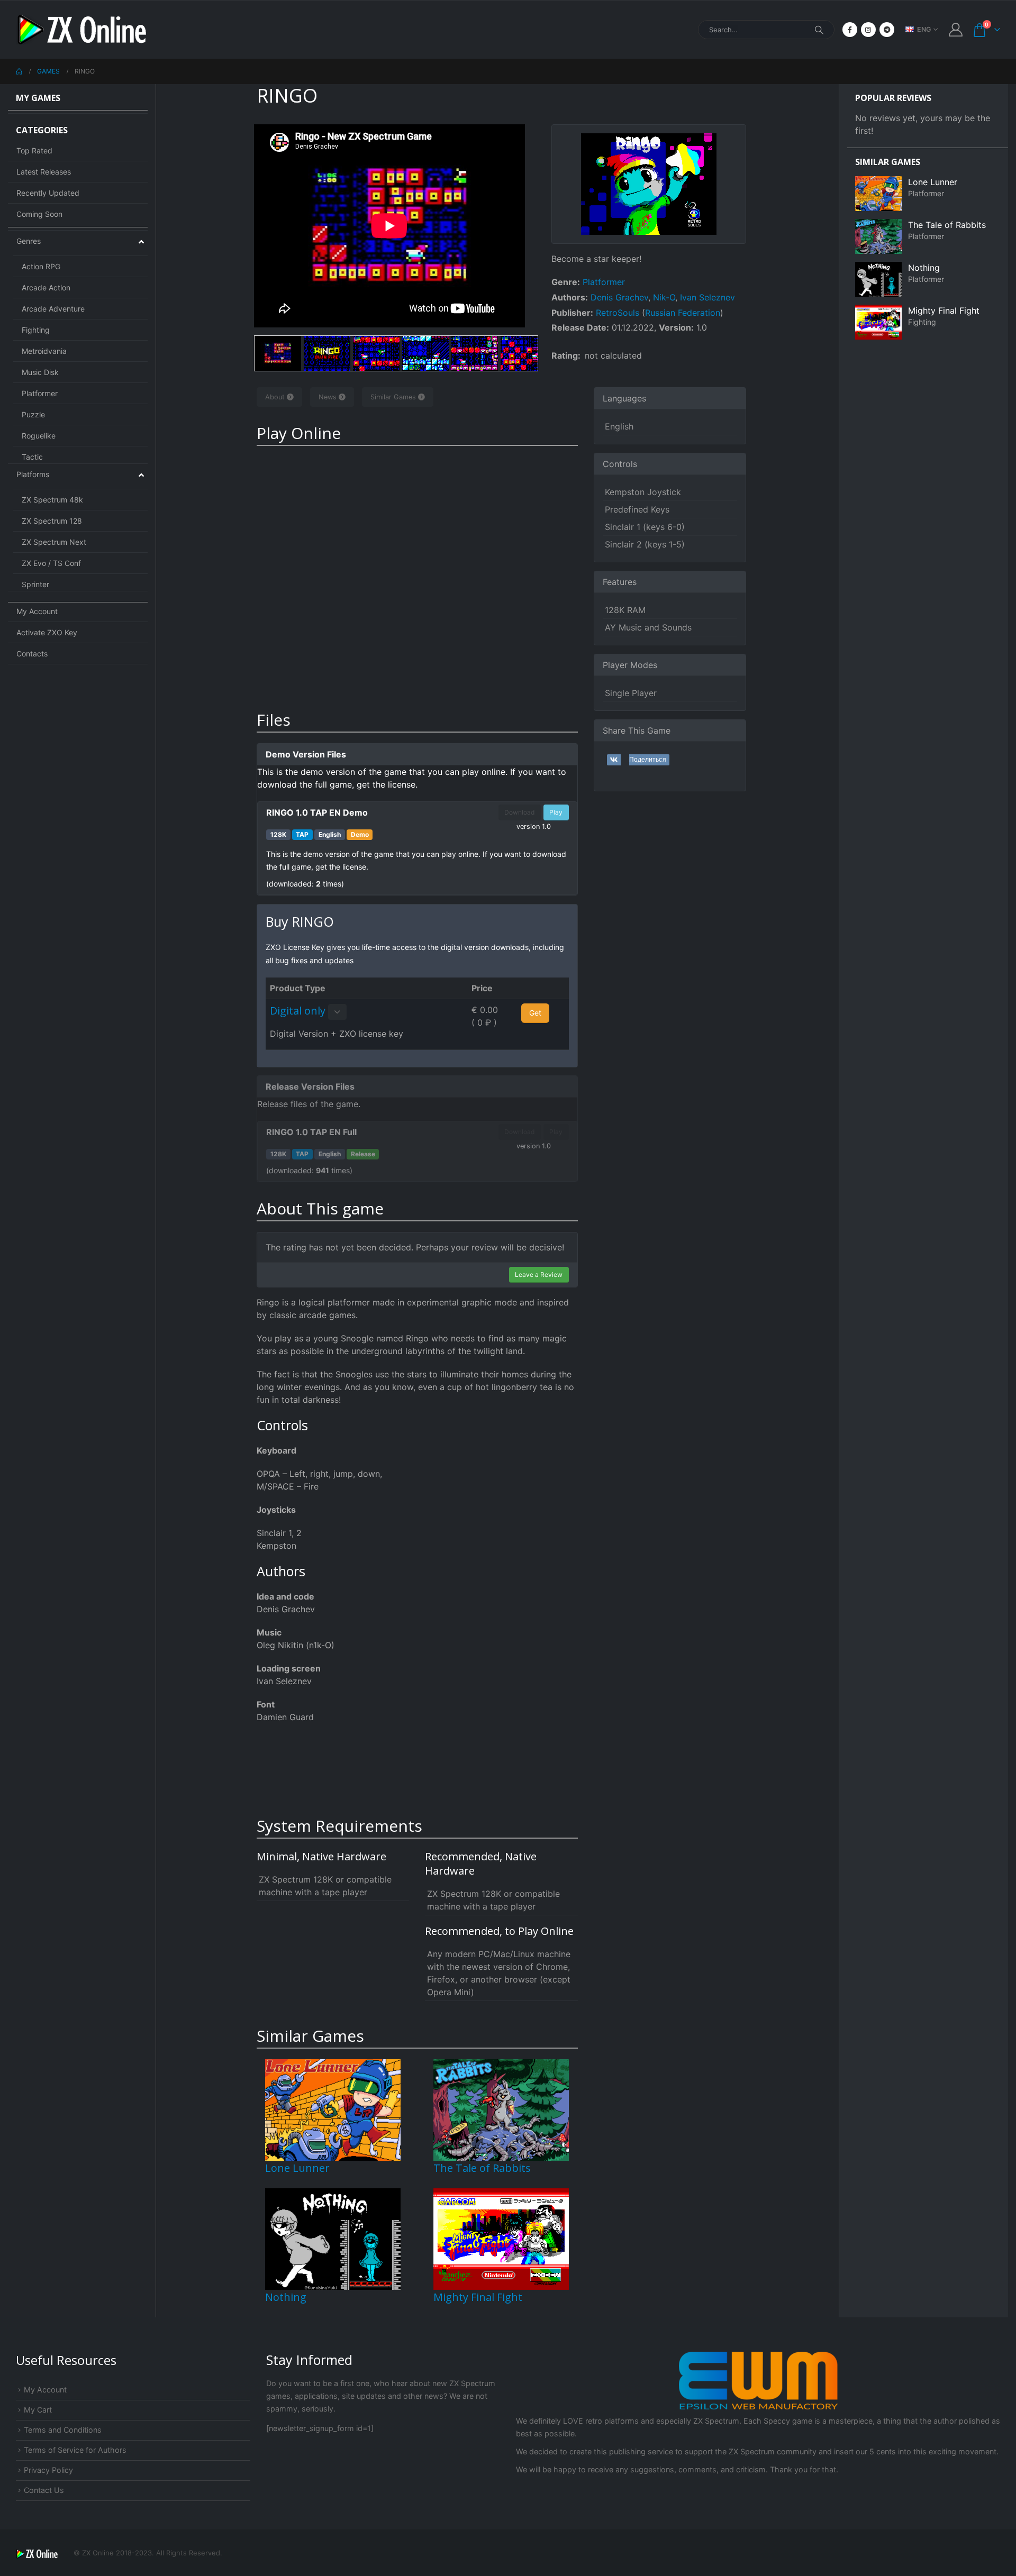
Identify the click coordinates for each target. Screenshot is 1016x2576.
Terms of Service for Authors (75, 2450)
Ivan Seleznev (707, 297)
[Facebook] (850, 30)
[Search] (819, 30)
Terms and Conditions (63, 2430)
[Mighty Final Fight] (501, 2238)
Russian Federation (683, 313)
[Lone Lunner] (333, 2109)
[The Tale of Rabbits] (501, 2109)
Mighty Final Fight (478, 2297)
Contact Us (44, 2490)
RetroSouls (618, 313)
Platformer (604, 282)
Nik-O (664, 297)
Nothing (286, 2297)
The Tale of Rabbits (482, 2168)
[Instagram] (868, 30)
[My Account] (956, 30)
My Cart (38, 2410)
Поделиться (648, 760)
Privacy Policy (48, 2470)
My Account (45, 2390)
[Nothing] (333, 2238)
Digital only (298, 1011)
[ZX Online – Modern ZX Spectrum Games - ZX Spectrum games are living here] (82, 30)
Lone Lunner (297, 2168)
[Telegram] (887, 30)
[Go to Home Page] (19, 71)
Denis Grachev (619, 297)
